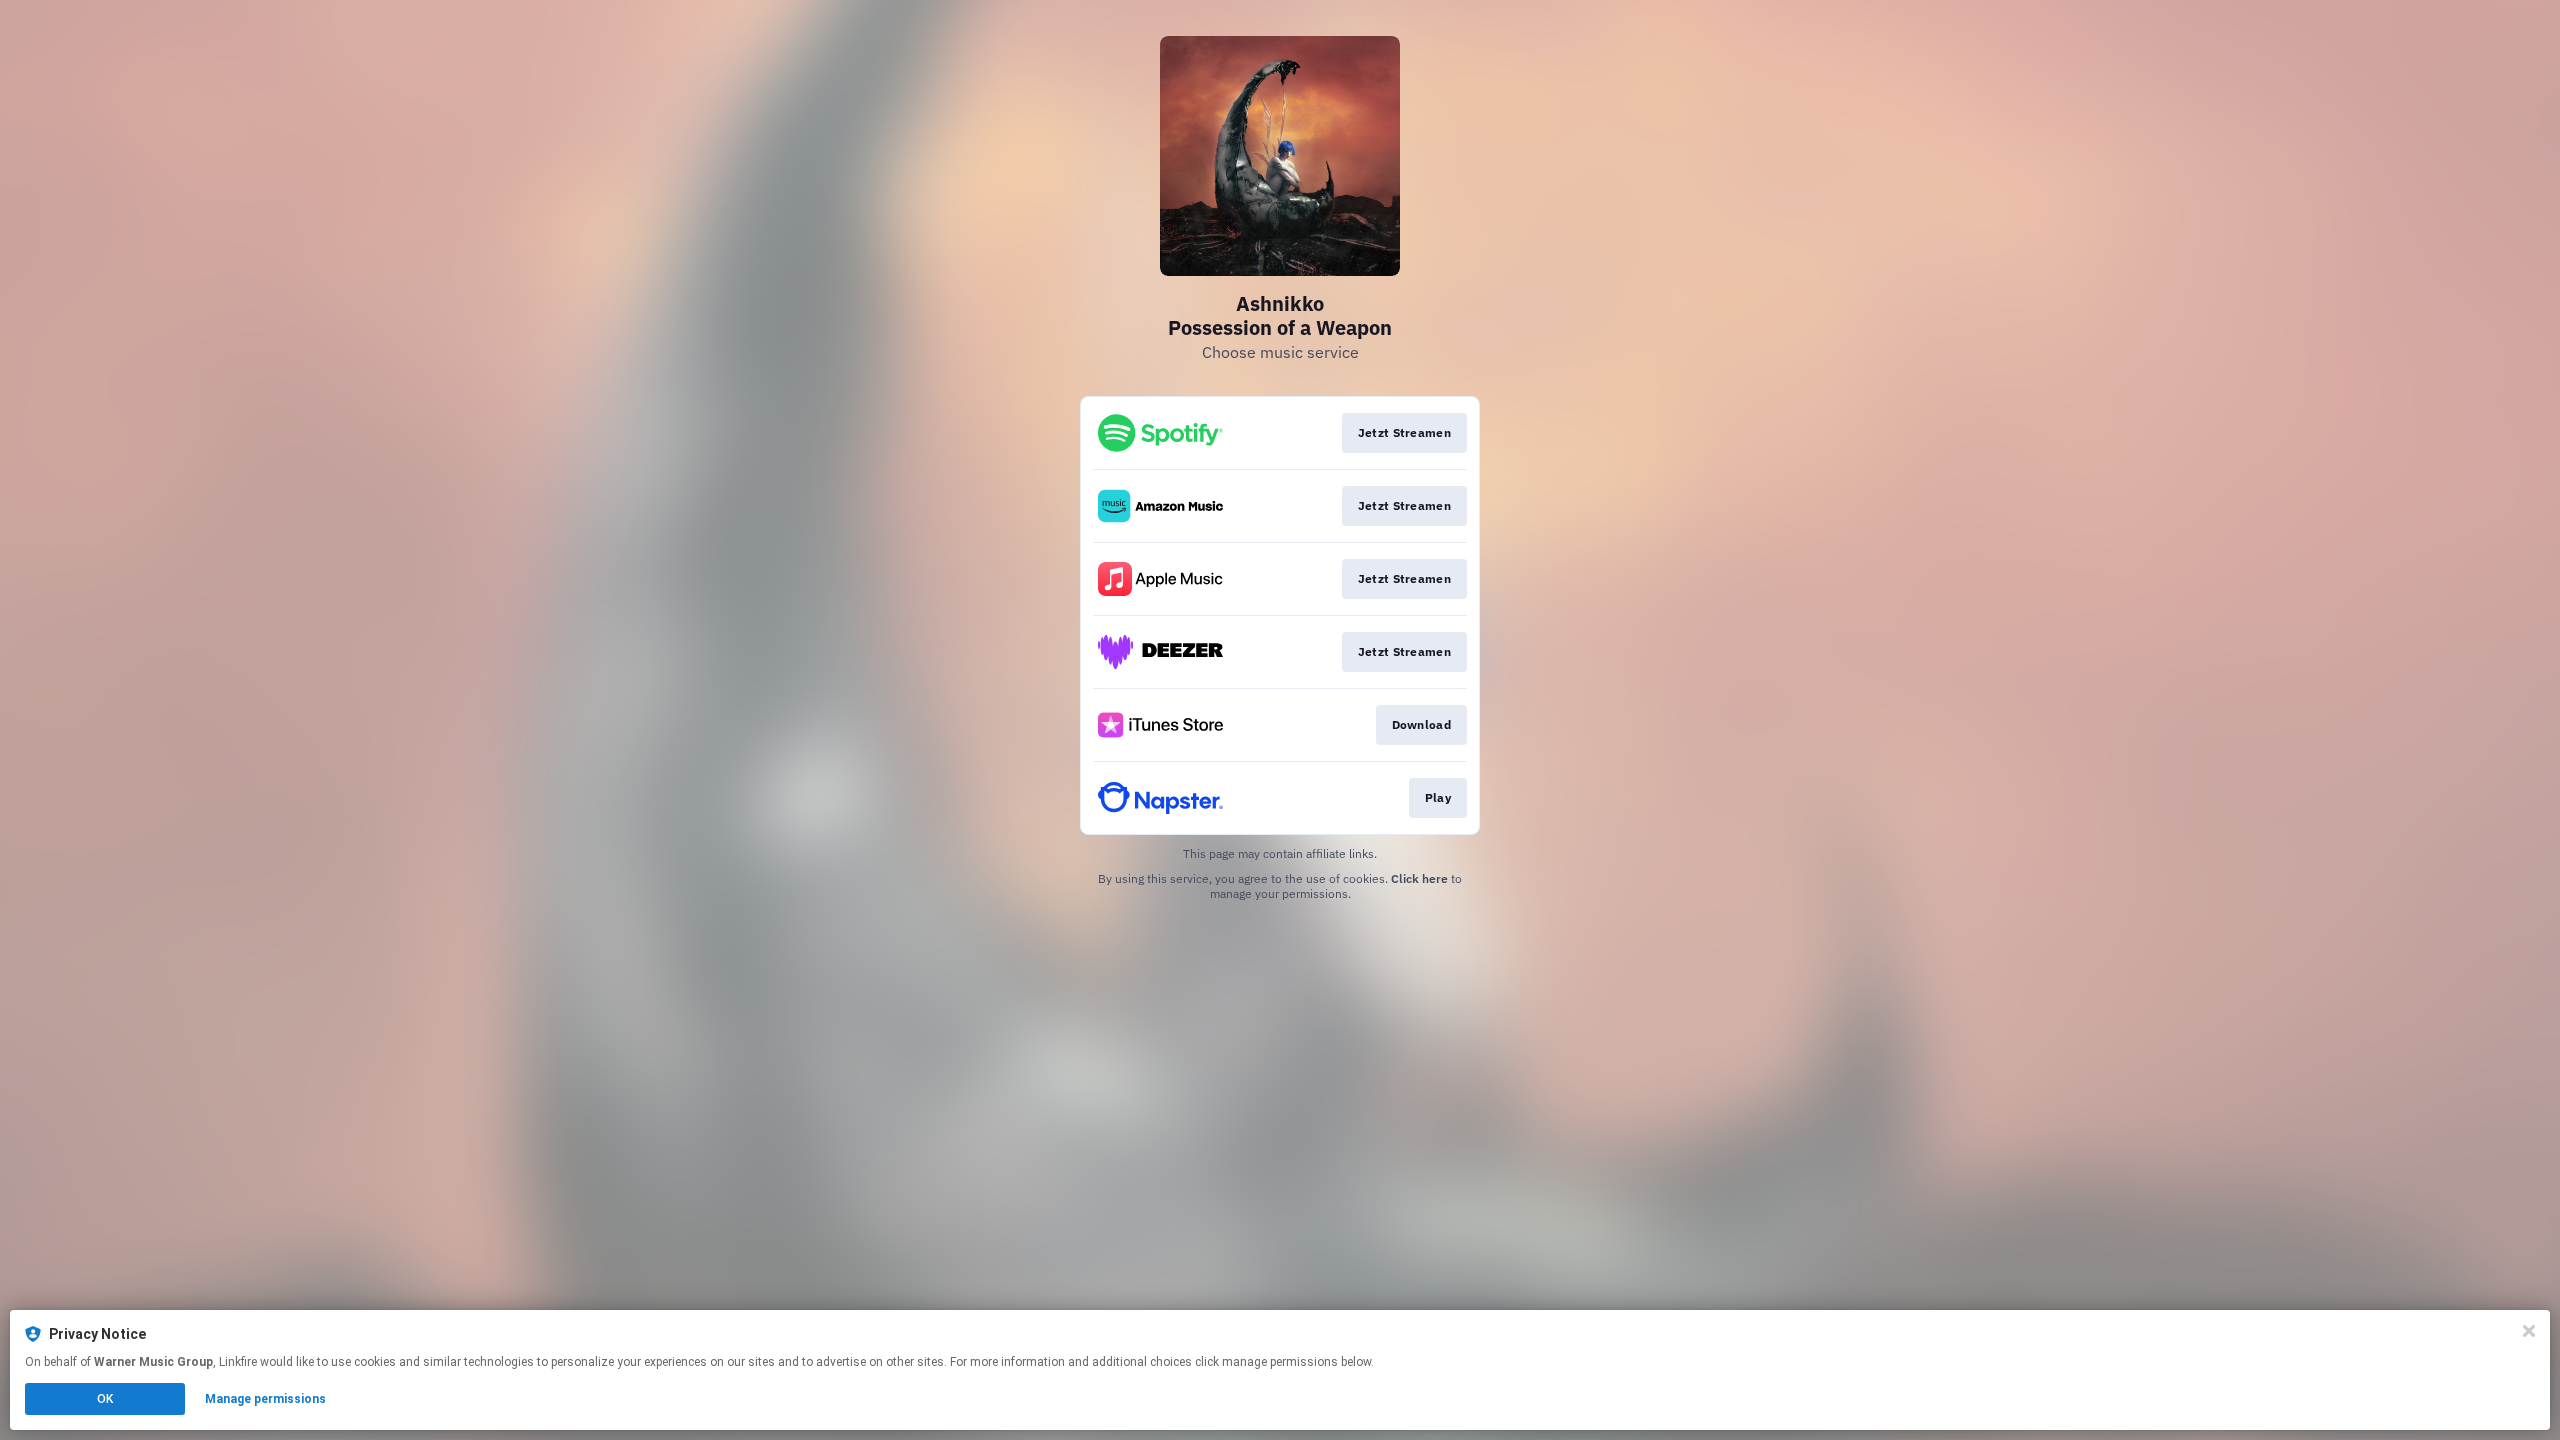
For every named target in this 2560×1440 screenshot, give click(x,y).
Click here (1419, 878)
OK (105, 1399)
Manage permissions (265, 1399)
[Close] (2529, 1331)
